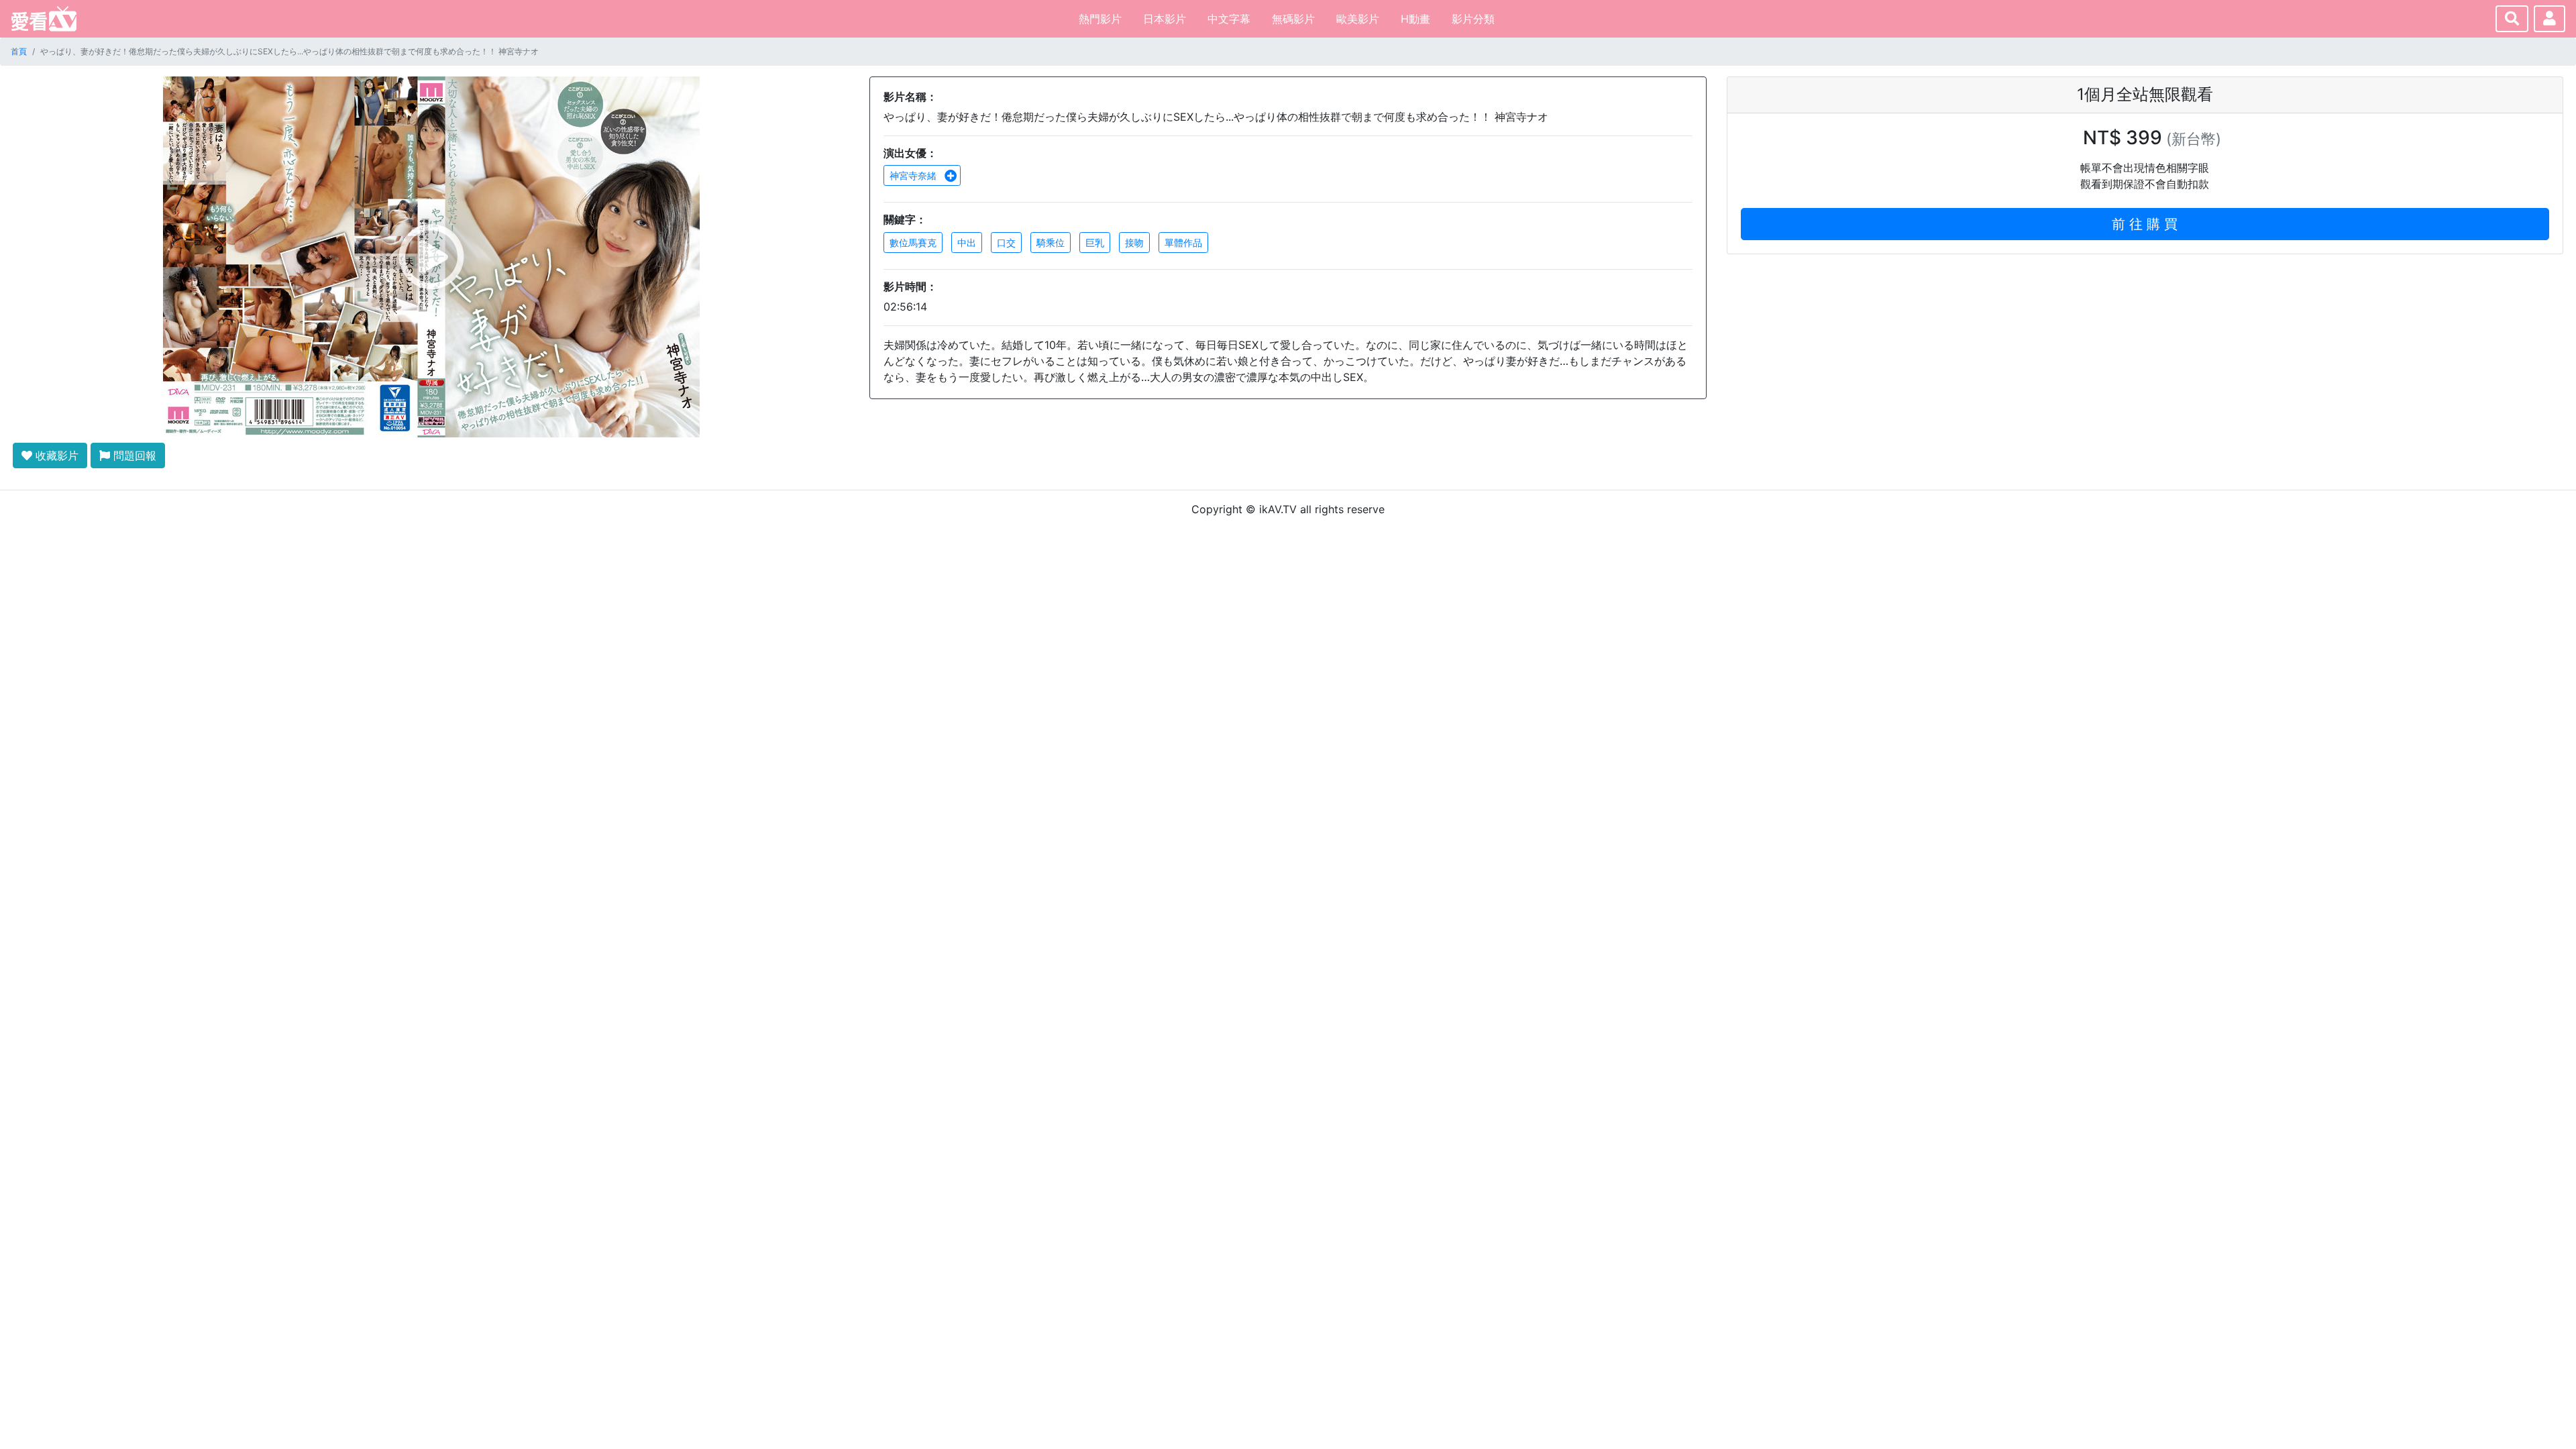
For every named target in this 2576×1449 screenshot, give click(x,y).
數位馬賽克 (913, 243)
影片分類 (1473, 19)
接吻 (1134, 243)
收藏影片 (55, 455)
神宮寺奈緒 (914, 175)
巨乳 (1095, 243)
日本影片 (1165, 19)
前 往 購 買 (2145, 224)
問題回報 (133, 455)
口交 (1006, 243)
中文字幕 (1229, 19)
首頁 (19, 51)
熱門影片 (1100, 19)
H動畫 (1415, 19)
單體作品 (1183, 243)
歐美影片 (1358, 19)
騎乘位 (1051, 243)
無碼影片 (1293, 19)
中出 (967, 243)
